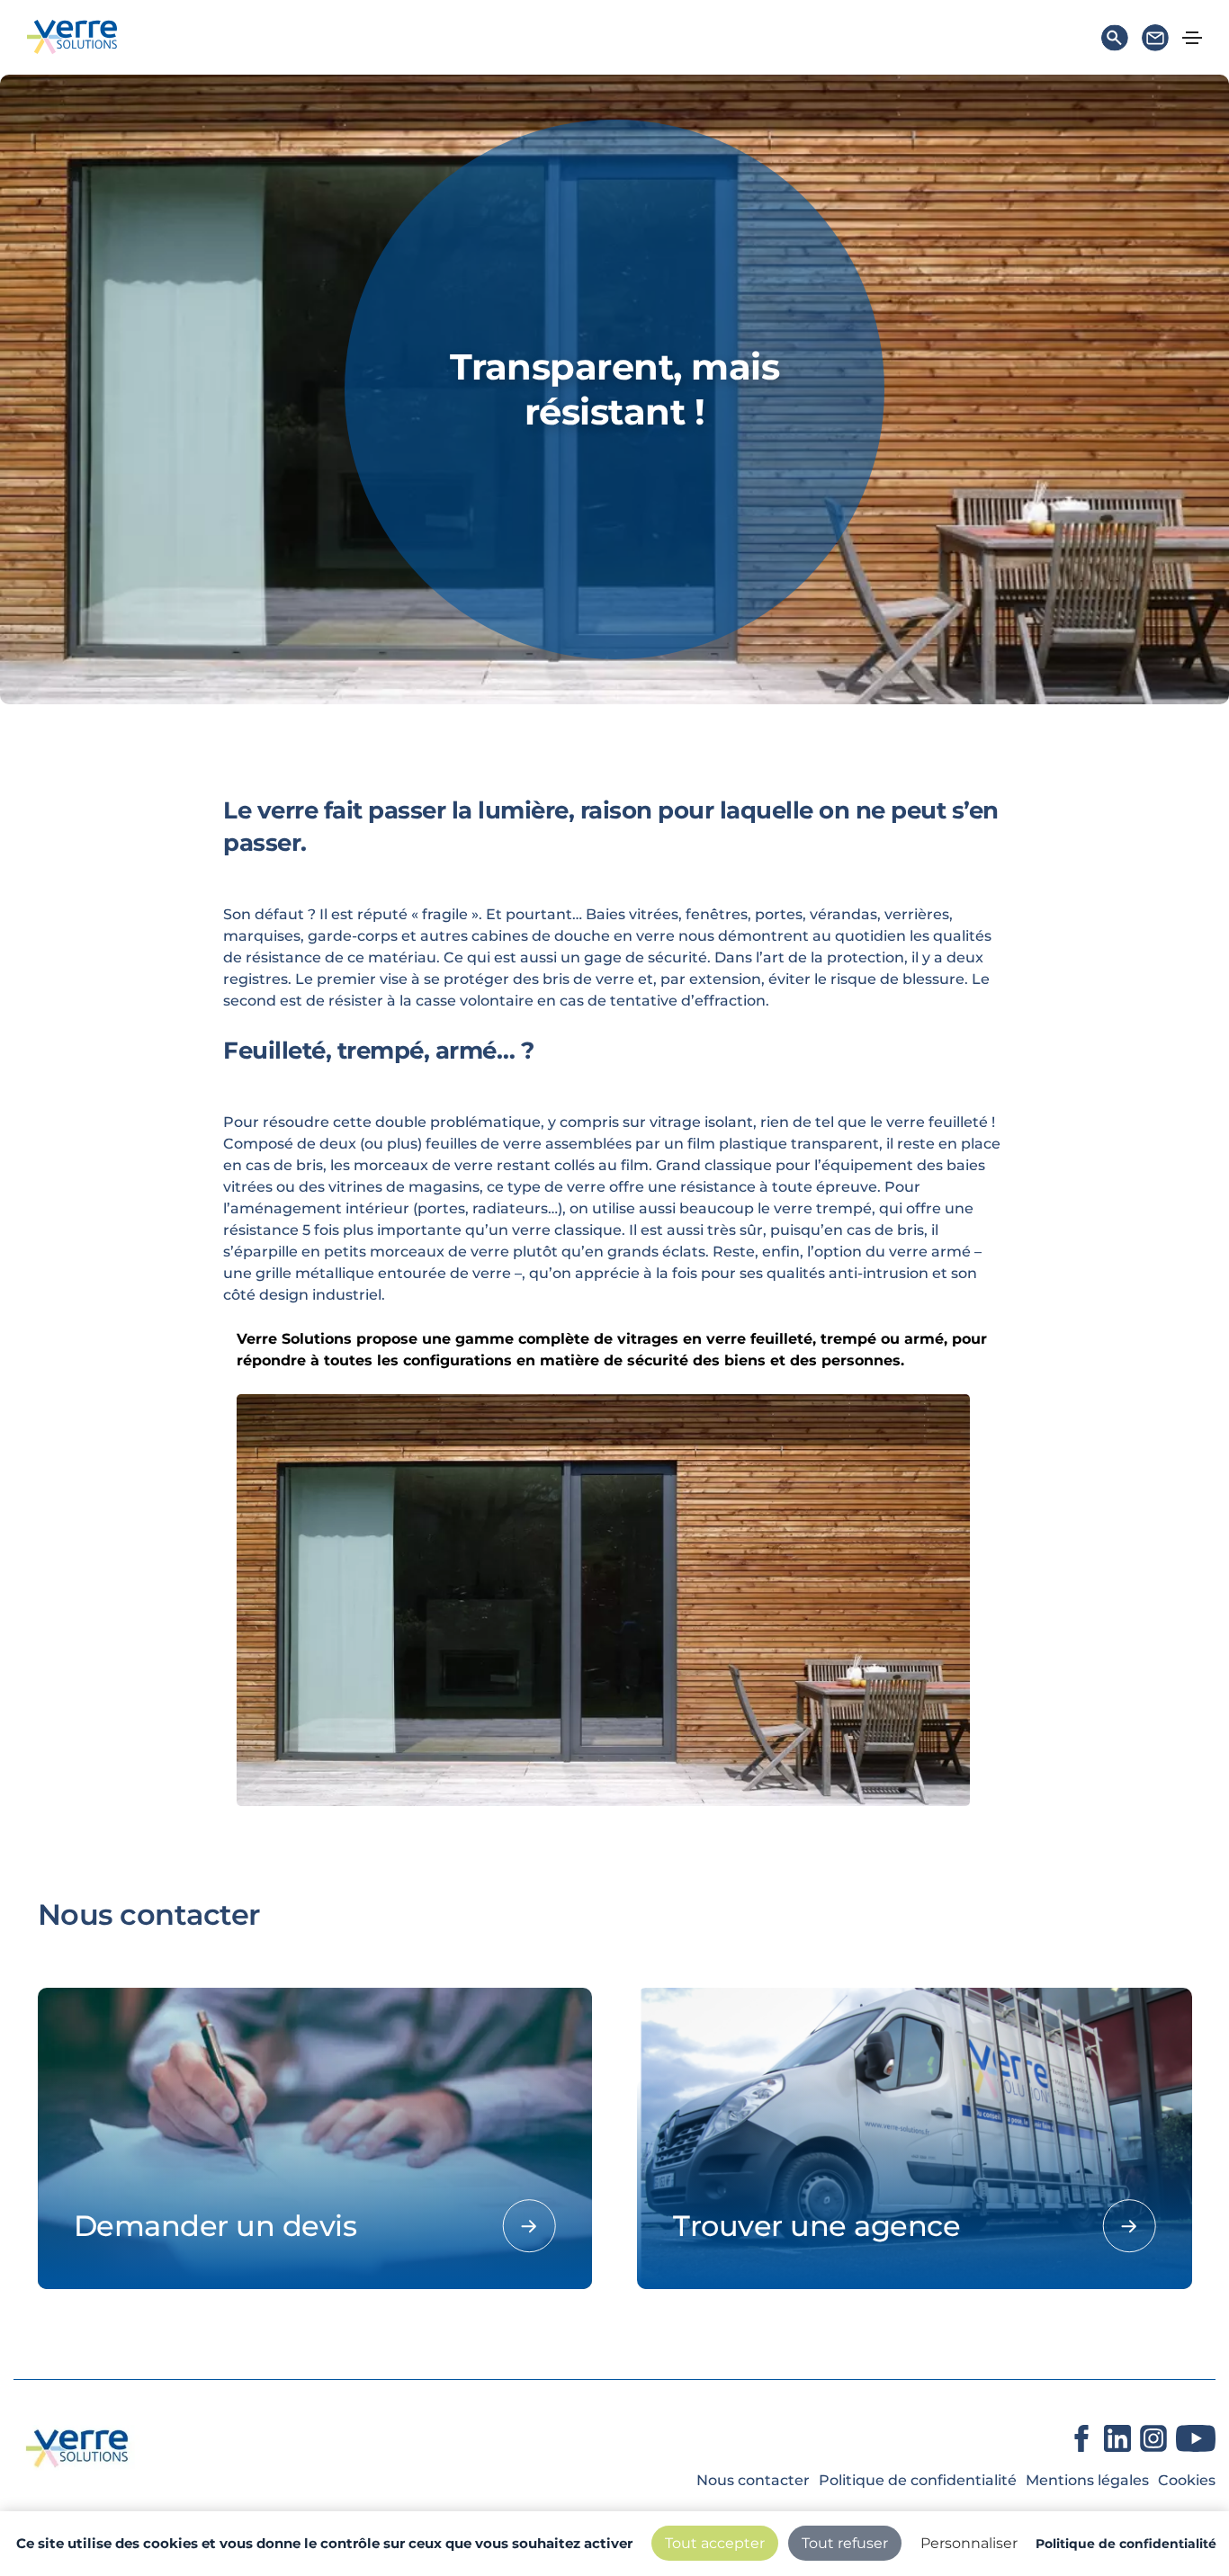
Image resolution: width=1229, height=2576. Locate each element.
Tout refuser (845, 2543)
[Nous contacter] (1155, 42)
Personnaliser (969, 2543)
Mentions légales (1087, 2480)
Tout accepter (715, 2543)
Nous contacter (753, 2480)
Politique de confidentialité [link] (1126, 2544)
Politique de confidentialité (918, 2480)
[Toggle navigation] (1192, 38)
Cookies (1187, 2480)
